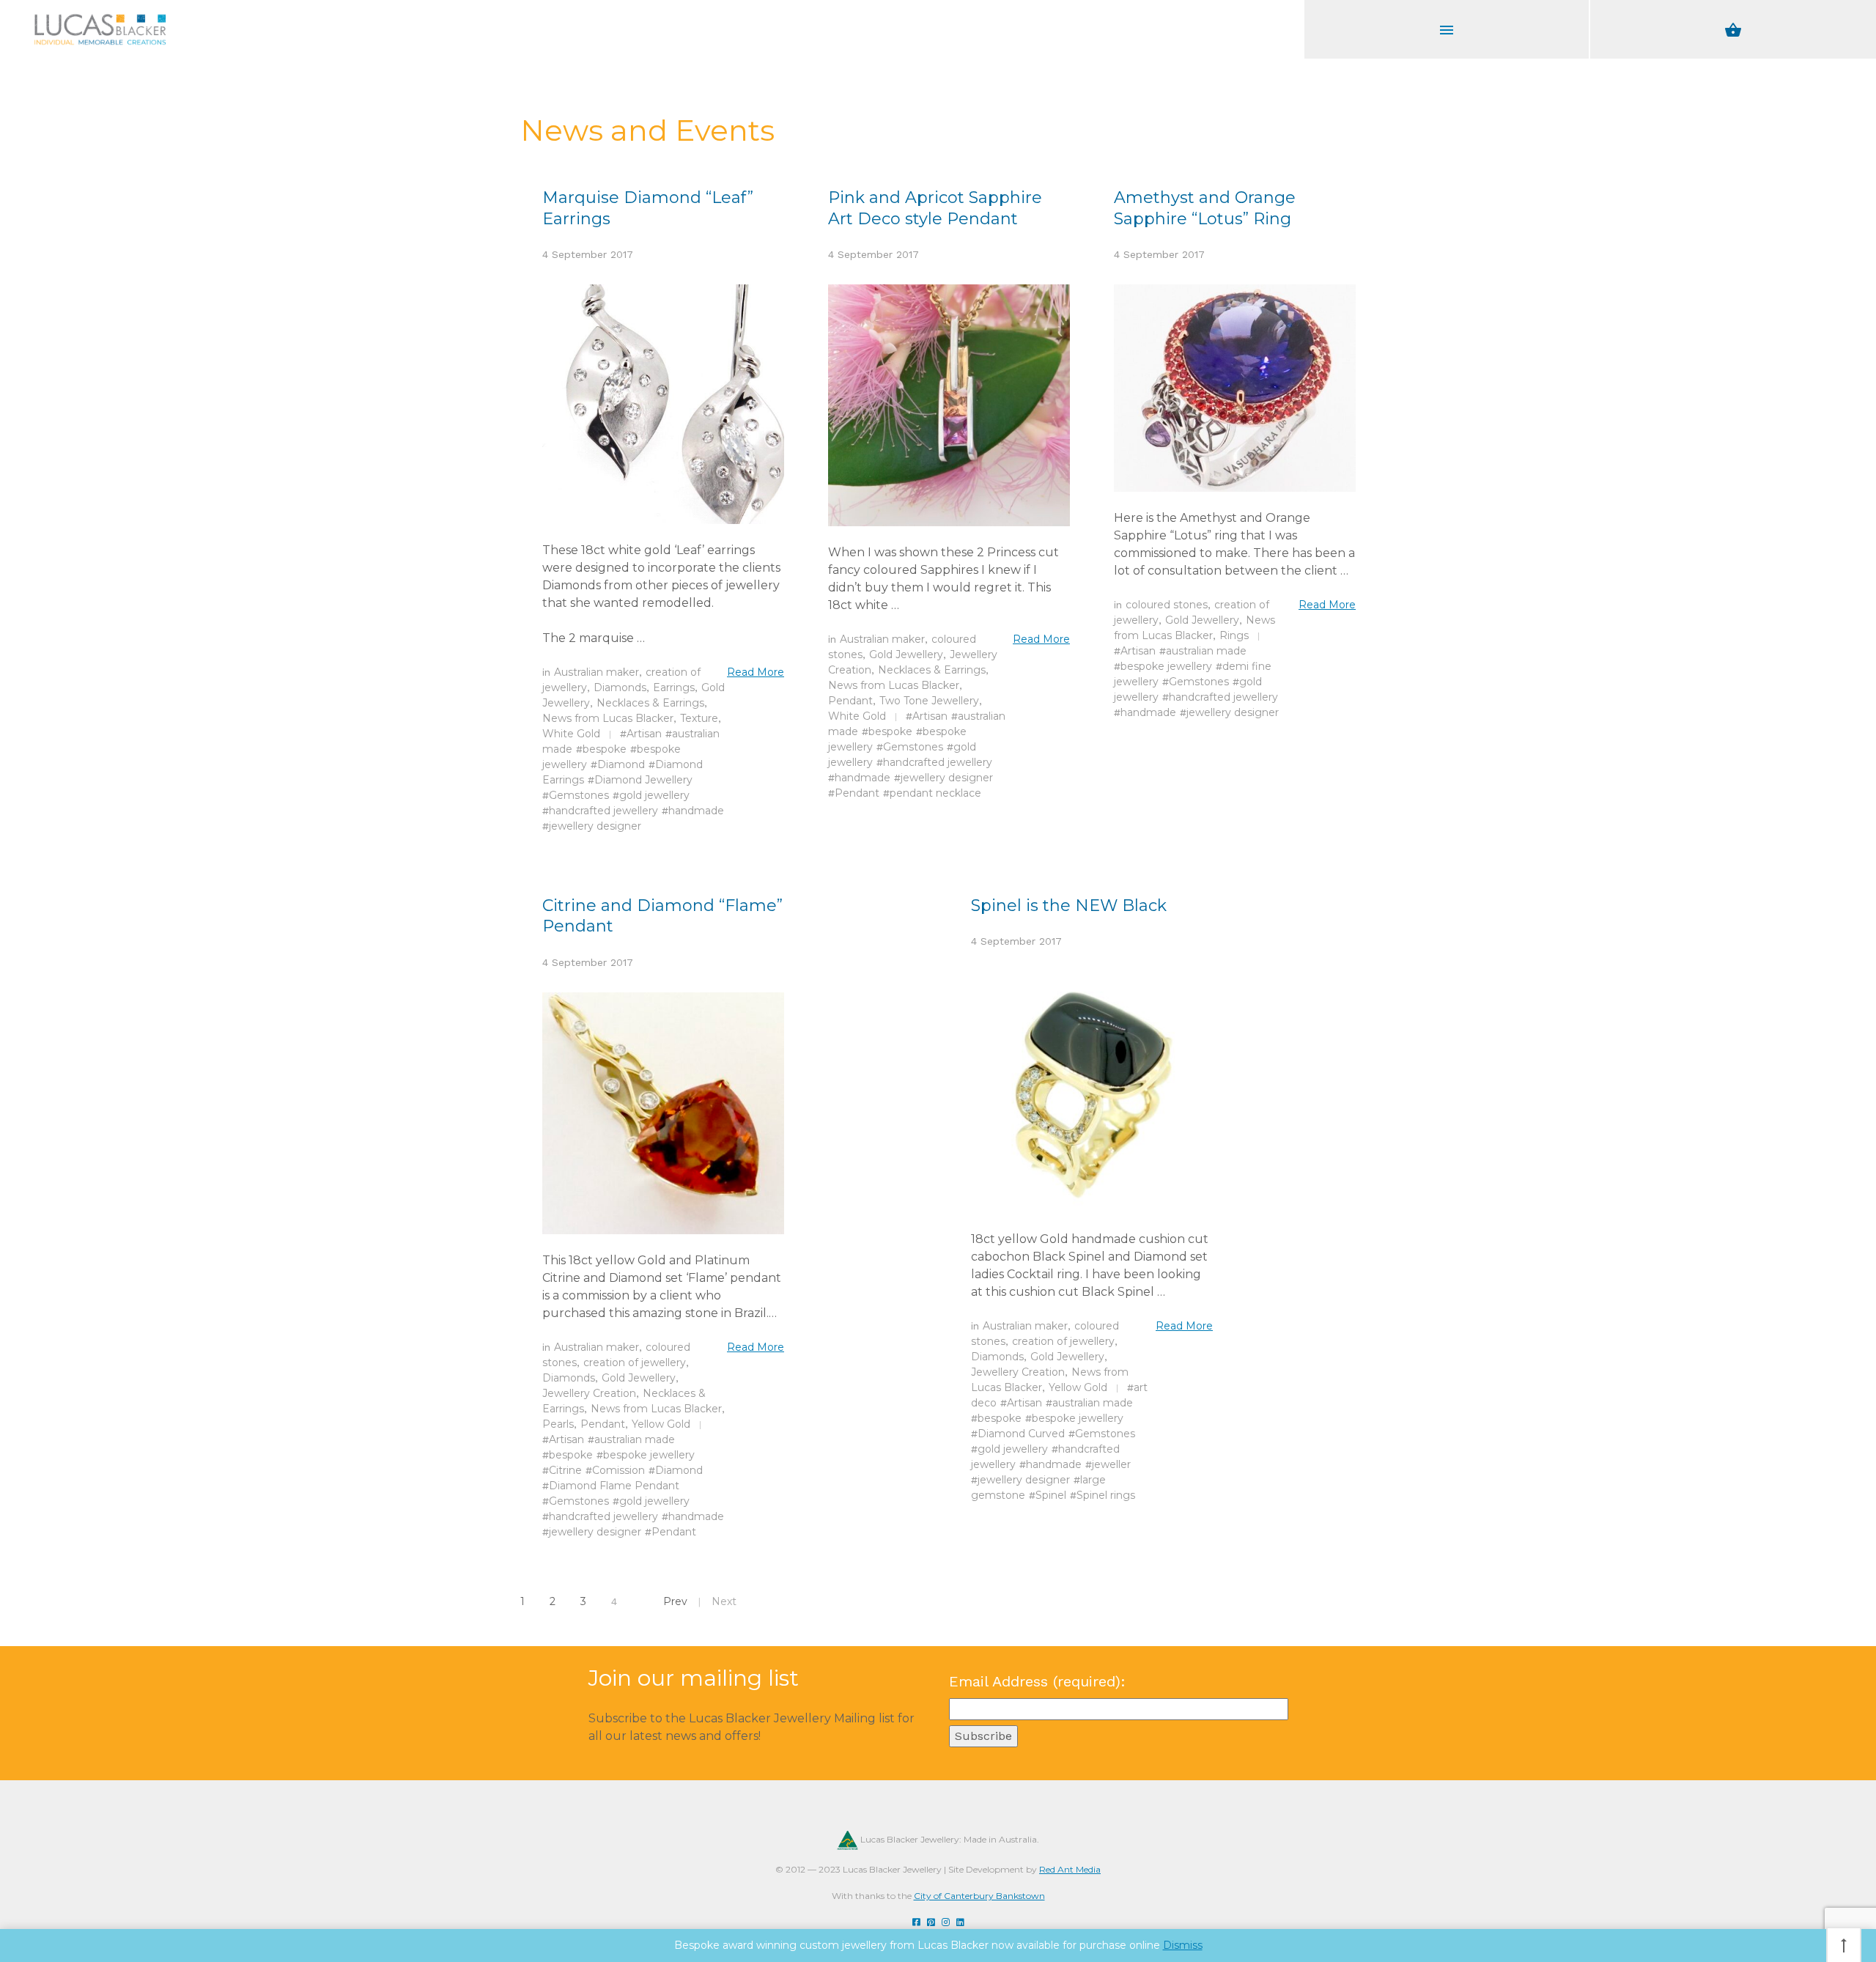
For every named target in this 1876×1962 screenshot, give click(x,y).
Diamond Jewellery (643, 780)
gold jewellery (654, 795)
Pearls (558, 1424)
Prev (675, 1601)
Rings (1234, 635)
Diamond (621, 764)
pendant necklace (935, 793)
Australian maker (597, 672)
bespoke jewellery (1166, 666)
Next (724, 1601)
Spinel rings (1106, 1495)
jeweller (1111, 1464)
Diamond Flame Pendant (614, 1486)
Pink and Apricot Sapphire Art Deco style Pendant (935, 208)
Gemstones (579, 795)
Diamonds (620, 687)
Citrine (565, 1470)
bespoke (605, 749)
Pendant (850, 701)
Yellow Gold (661, 1424)
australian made (1206, 651)
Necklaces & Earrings (650, 703)
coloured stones (1167, 605)
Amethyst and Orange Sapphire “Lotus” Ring (1205, 208)
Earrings (674, 687)
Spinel (1051, 1495)
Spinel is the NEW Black (1069, 906)
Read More (756, 672)
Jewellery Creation (589, 1393)
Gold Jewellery (906, 654)
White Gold (571, 734)
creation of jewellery (635, 1362)
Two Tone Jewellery (929, 701)
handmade (696, 811)
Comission (618, 1470)
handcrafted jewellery (603, 811)
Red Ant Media (1070, 1869)
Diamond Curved (1021, 1434)
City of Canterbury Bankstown (979, 1896)
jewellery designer (595, 826)
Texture (699, 718)
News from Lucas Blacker (608, 718)
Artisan (644, 734)
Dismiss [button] (1183, 1945)
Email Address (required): (1037, 1681)
